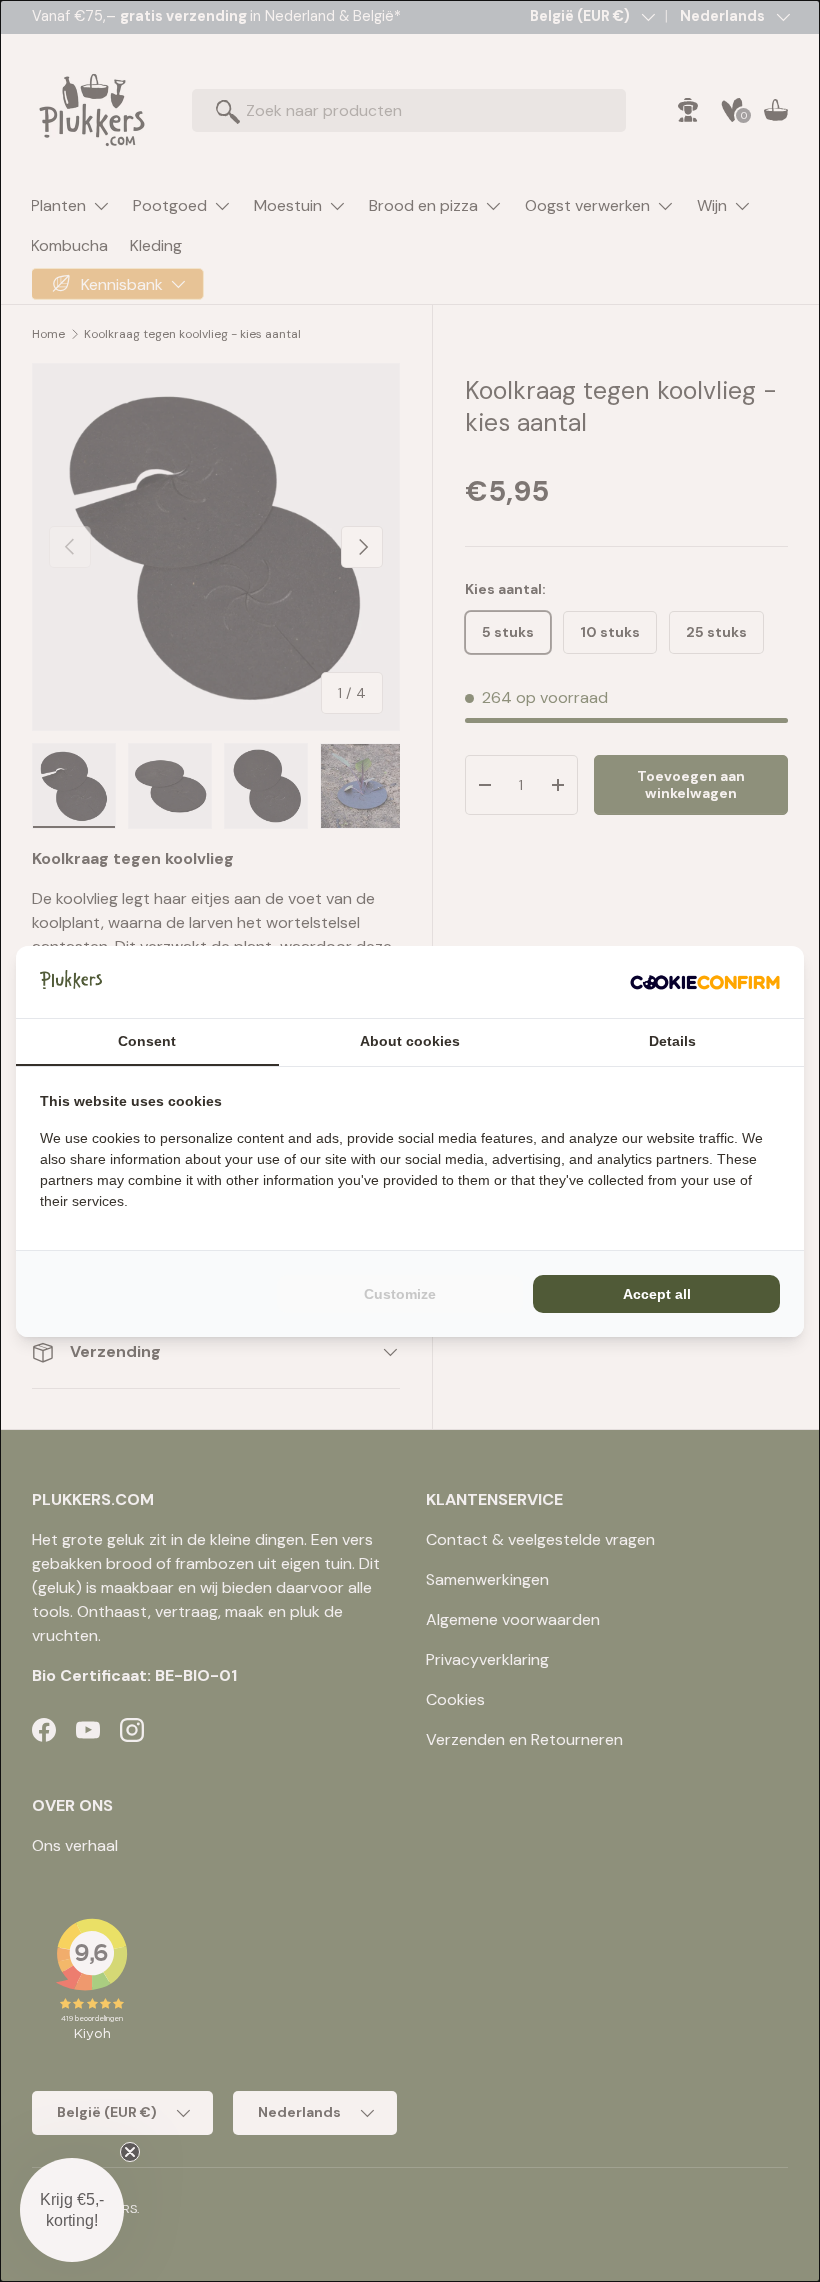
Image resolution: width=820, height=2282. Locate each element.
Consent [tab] (147, 1041)
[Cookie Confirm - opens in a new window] (705, 982)
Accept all (657, 1294)
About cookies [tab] (410, 1041)
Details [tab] (672, 1041)
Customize (400, 1294)
